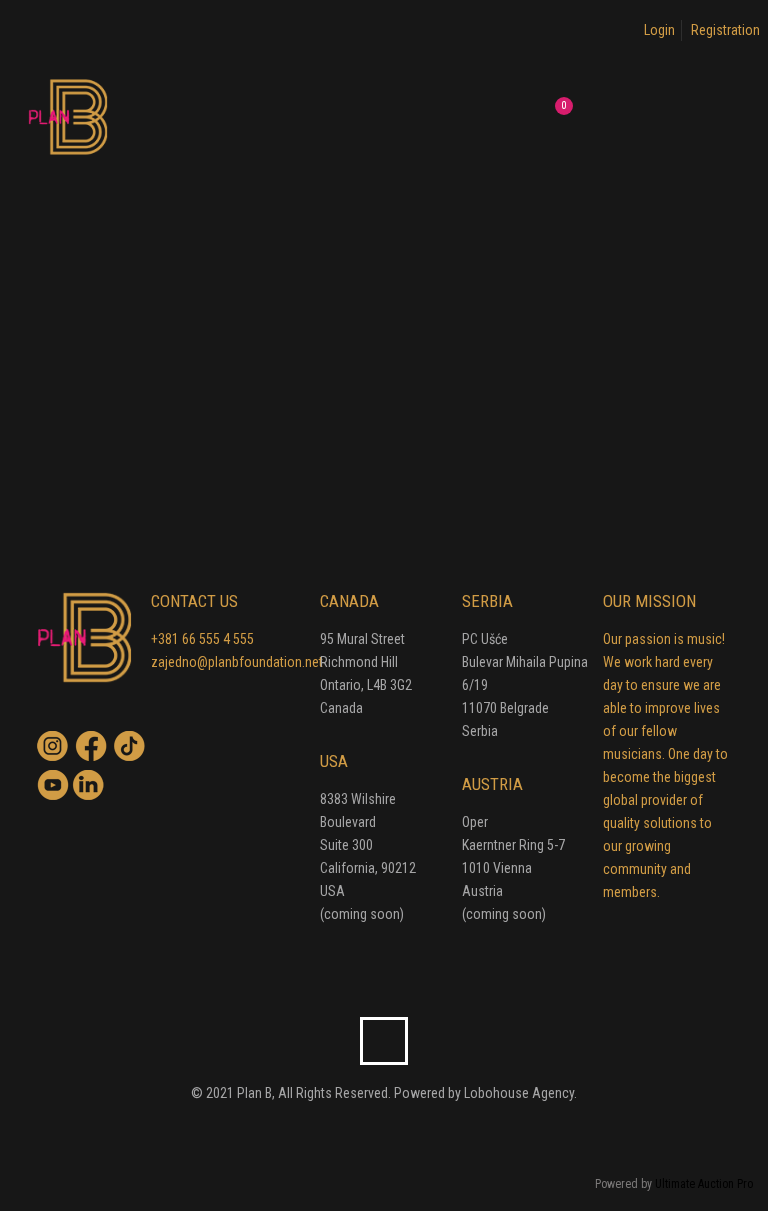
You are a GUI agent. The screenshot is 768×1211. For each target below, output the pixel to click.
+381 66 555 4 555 (202, 639)
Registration (725, 30)
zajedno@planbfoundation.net (237, 662)
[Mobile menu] (477, 116)
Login (659, 30)
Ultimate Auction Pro (704, 1184)
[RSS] (397, 1131)
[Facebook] (370, 1131)
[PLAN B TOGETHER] (68, 116)
